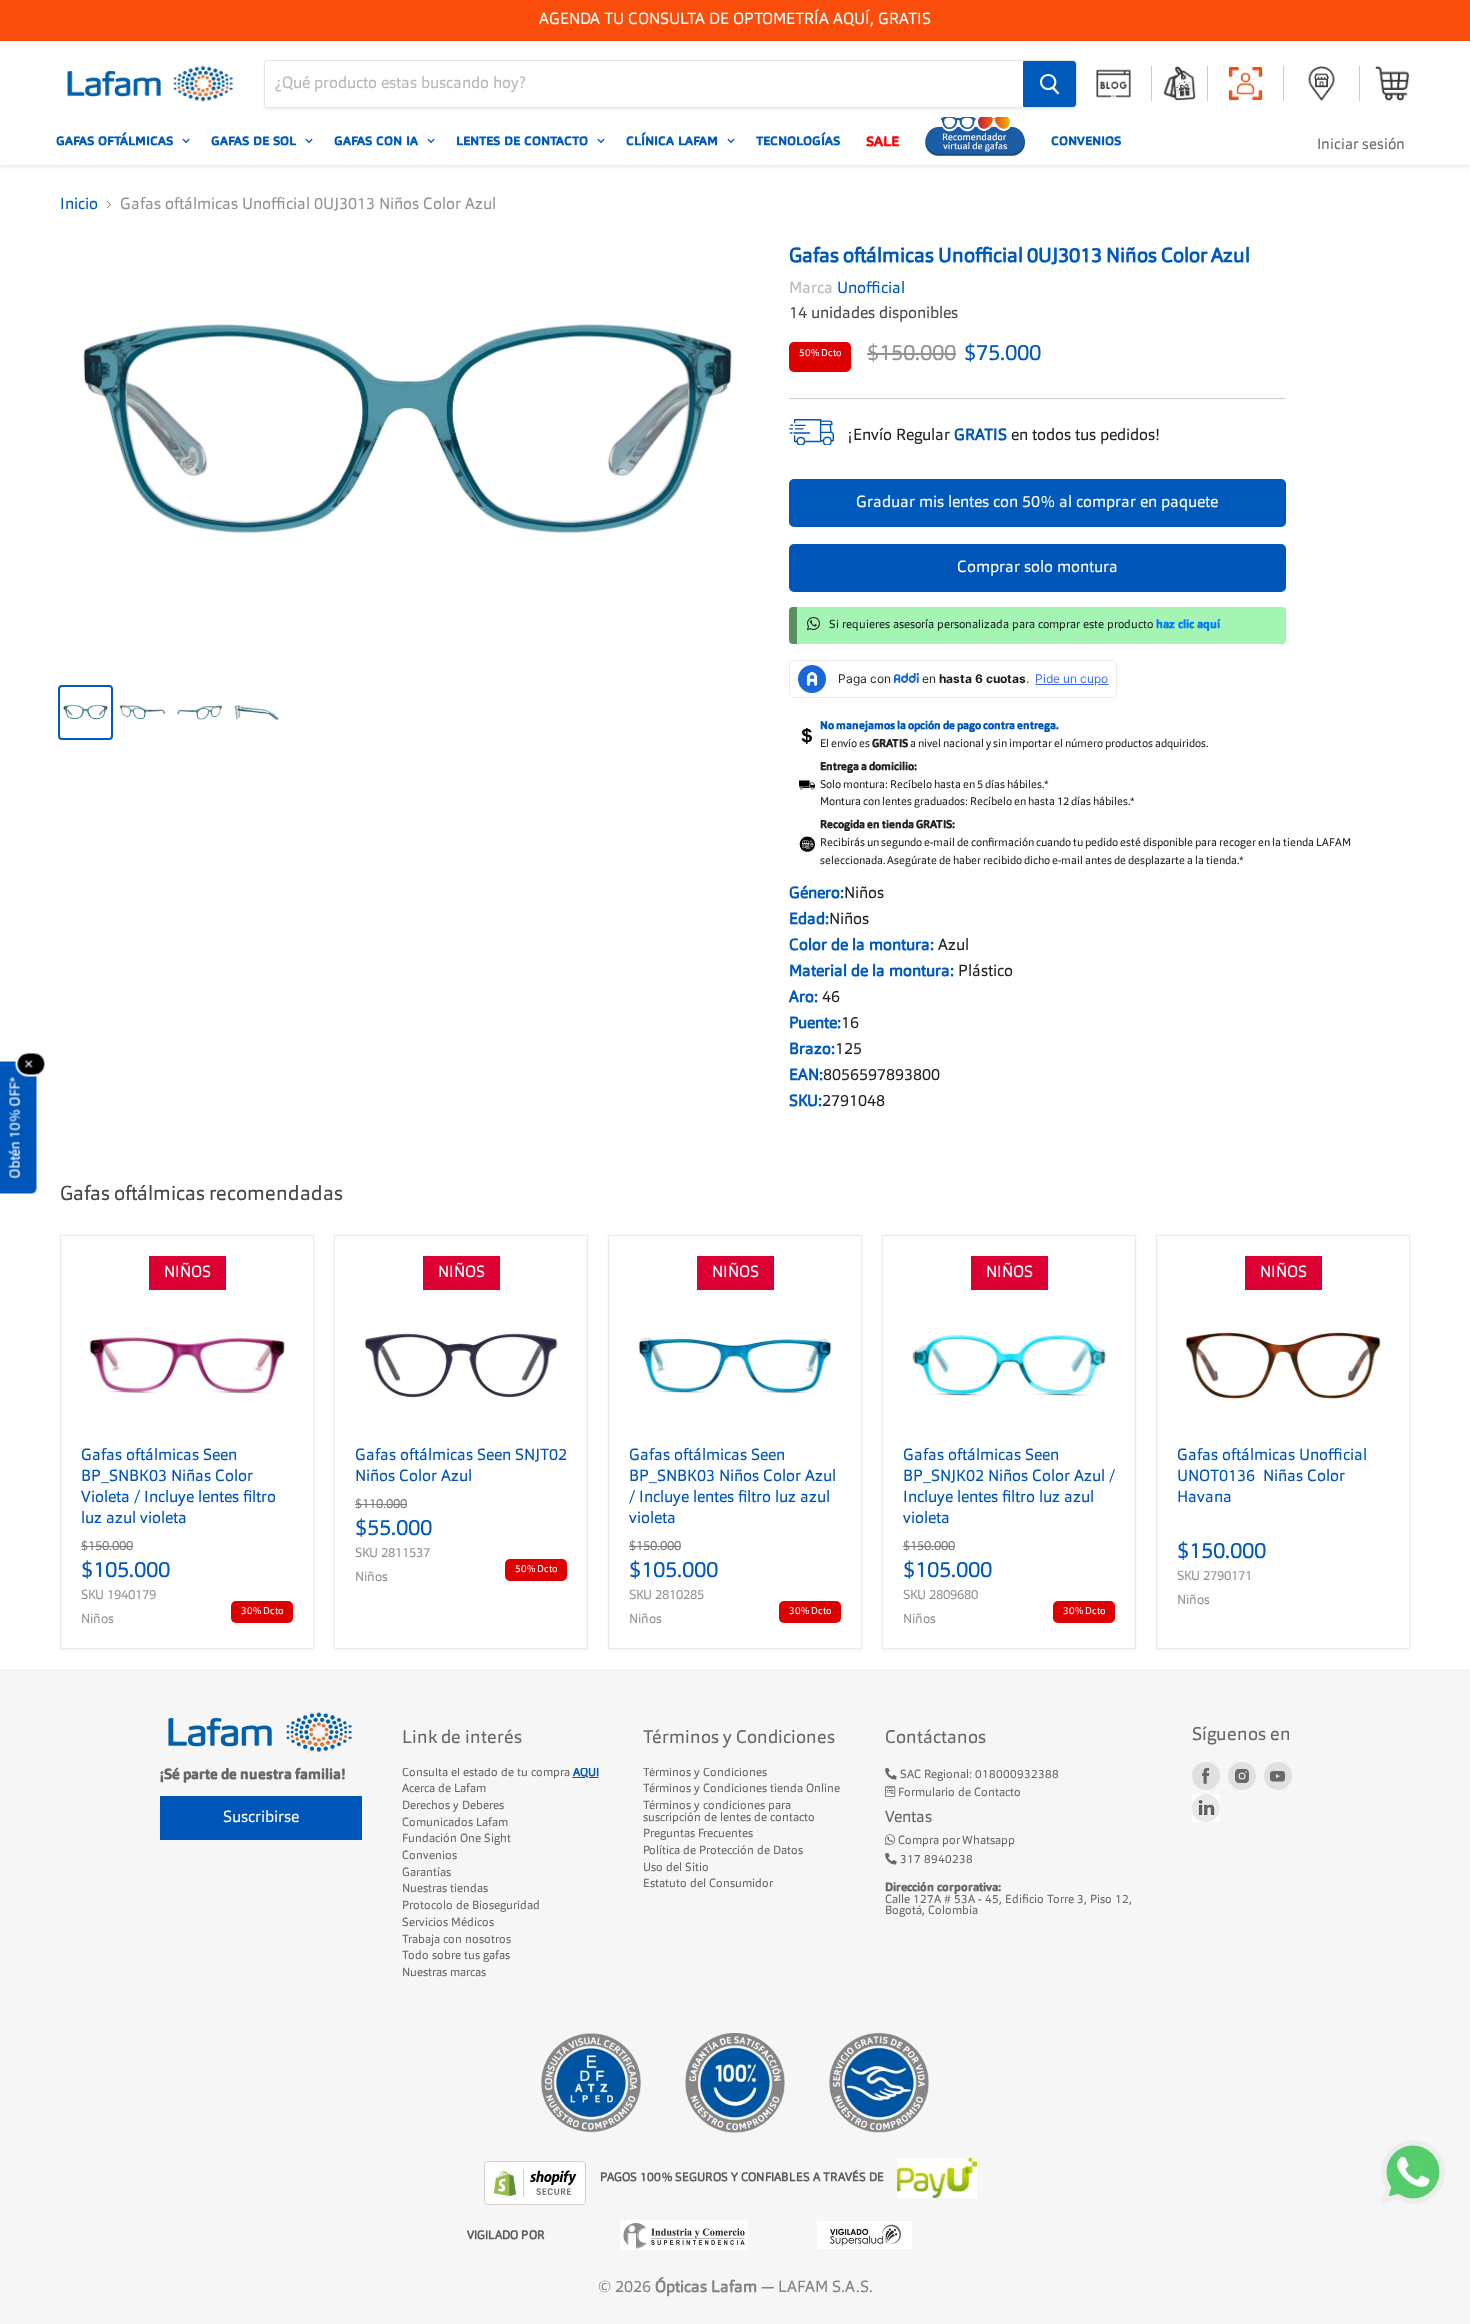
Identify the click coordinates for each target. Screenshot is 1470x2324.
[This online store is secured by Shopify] (537, 2183)
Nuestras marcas (444, 1973)
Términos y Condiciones (705, 1773)
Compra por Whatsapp (955, 1841)
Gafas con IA (378, 141)
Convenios (1086, 141)
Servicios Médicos (448, 1923)
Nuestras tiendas (445, 1889)
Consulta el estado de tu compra (500, 1773)
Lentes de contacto (524, 141)
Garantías (426, 1873)
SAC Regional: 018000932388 (978, 1775)
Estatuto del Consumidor (708, 1884)
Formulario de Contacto (958, 1793)
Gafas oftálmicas (116, 141)
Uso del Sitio (676, 1868)
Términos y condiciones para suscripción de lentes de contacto (729, 1812)
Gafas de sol (255, 141)
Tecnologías (798, 141)
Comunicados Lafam (455, 1823)
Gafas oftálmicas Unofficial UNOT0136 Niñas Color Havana (1272, 1477)
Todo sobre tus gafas (456, 1956)
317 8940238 (935, 1860)
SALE (882, 141)
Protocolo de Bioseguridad (471, 1906)
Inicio (79, 205)
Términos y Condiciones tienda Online (741, 1789)
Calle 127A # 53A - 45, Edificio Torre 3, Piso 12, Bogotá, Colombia (1008, 1899)
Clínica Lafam (674, 141)
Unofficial (871, 289)
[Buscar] (1049, 84)
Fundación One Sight (456, 1839)
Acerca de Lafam (444, 1789)
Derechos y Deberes (453, 1806)
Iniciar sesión (1361, 145)
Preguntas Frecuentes (698, 1834)
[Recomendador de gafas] (975, 141)
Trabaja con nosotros (456, 1940)
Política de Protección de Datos (723, 1851)
